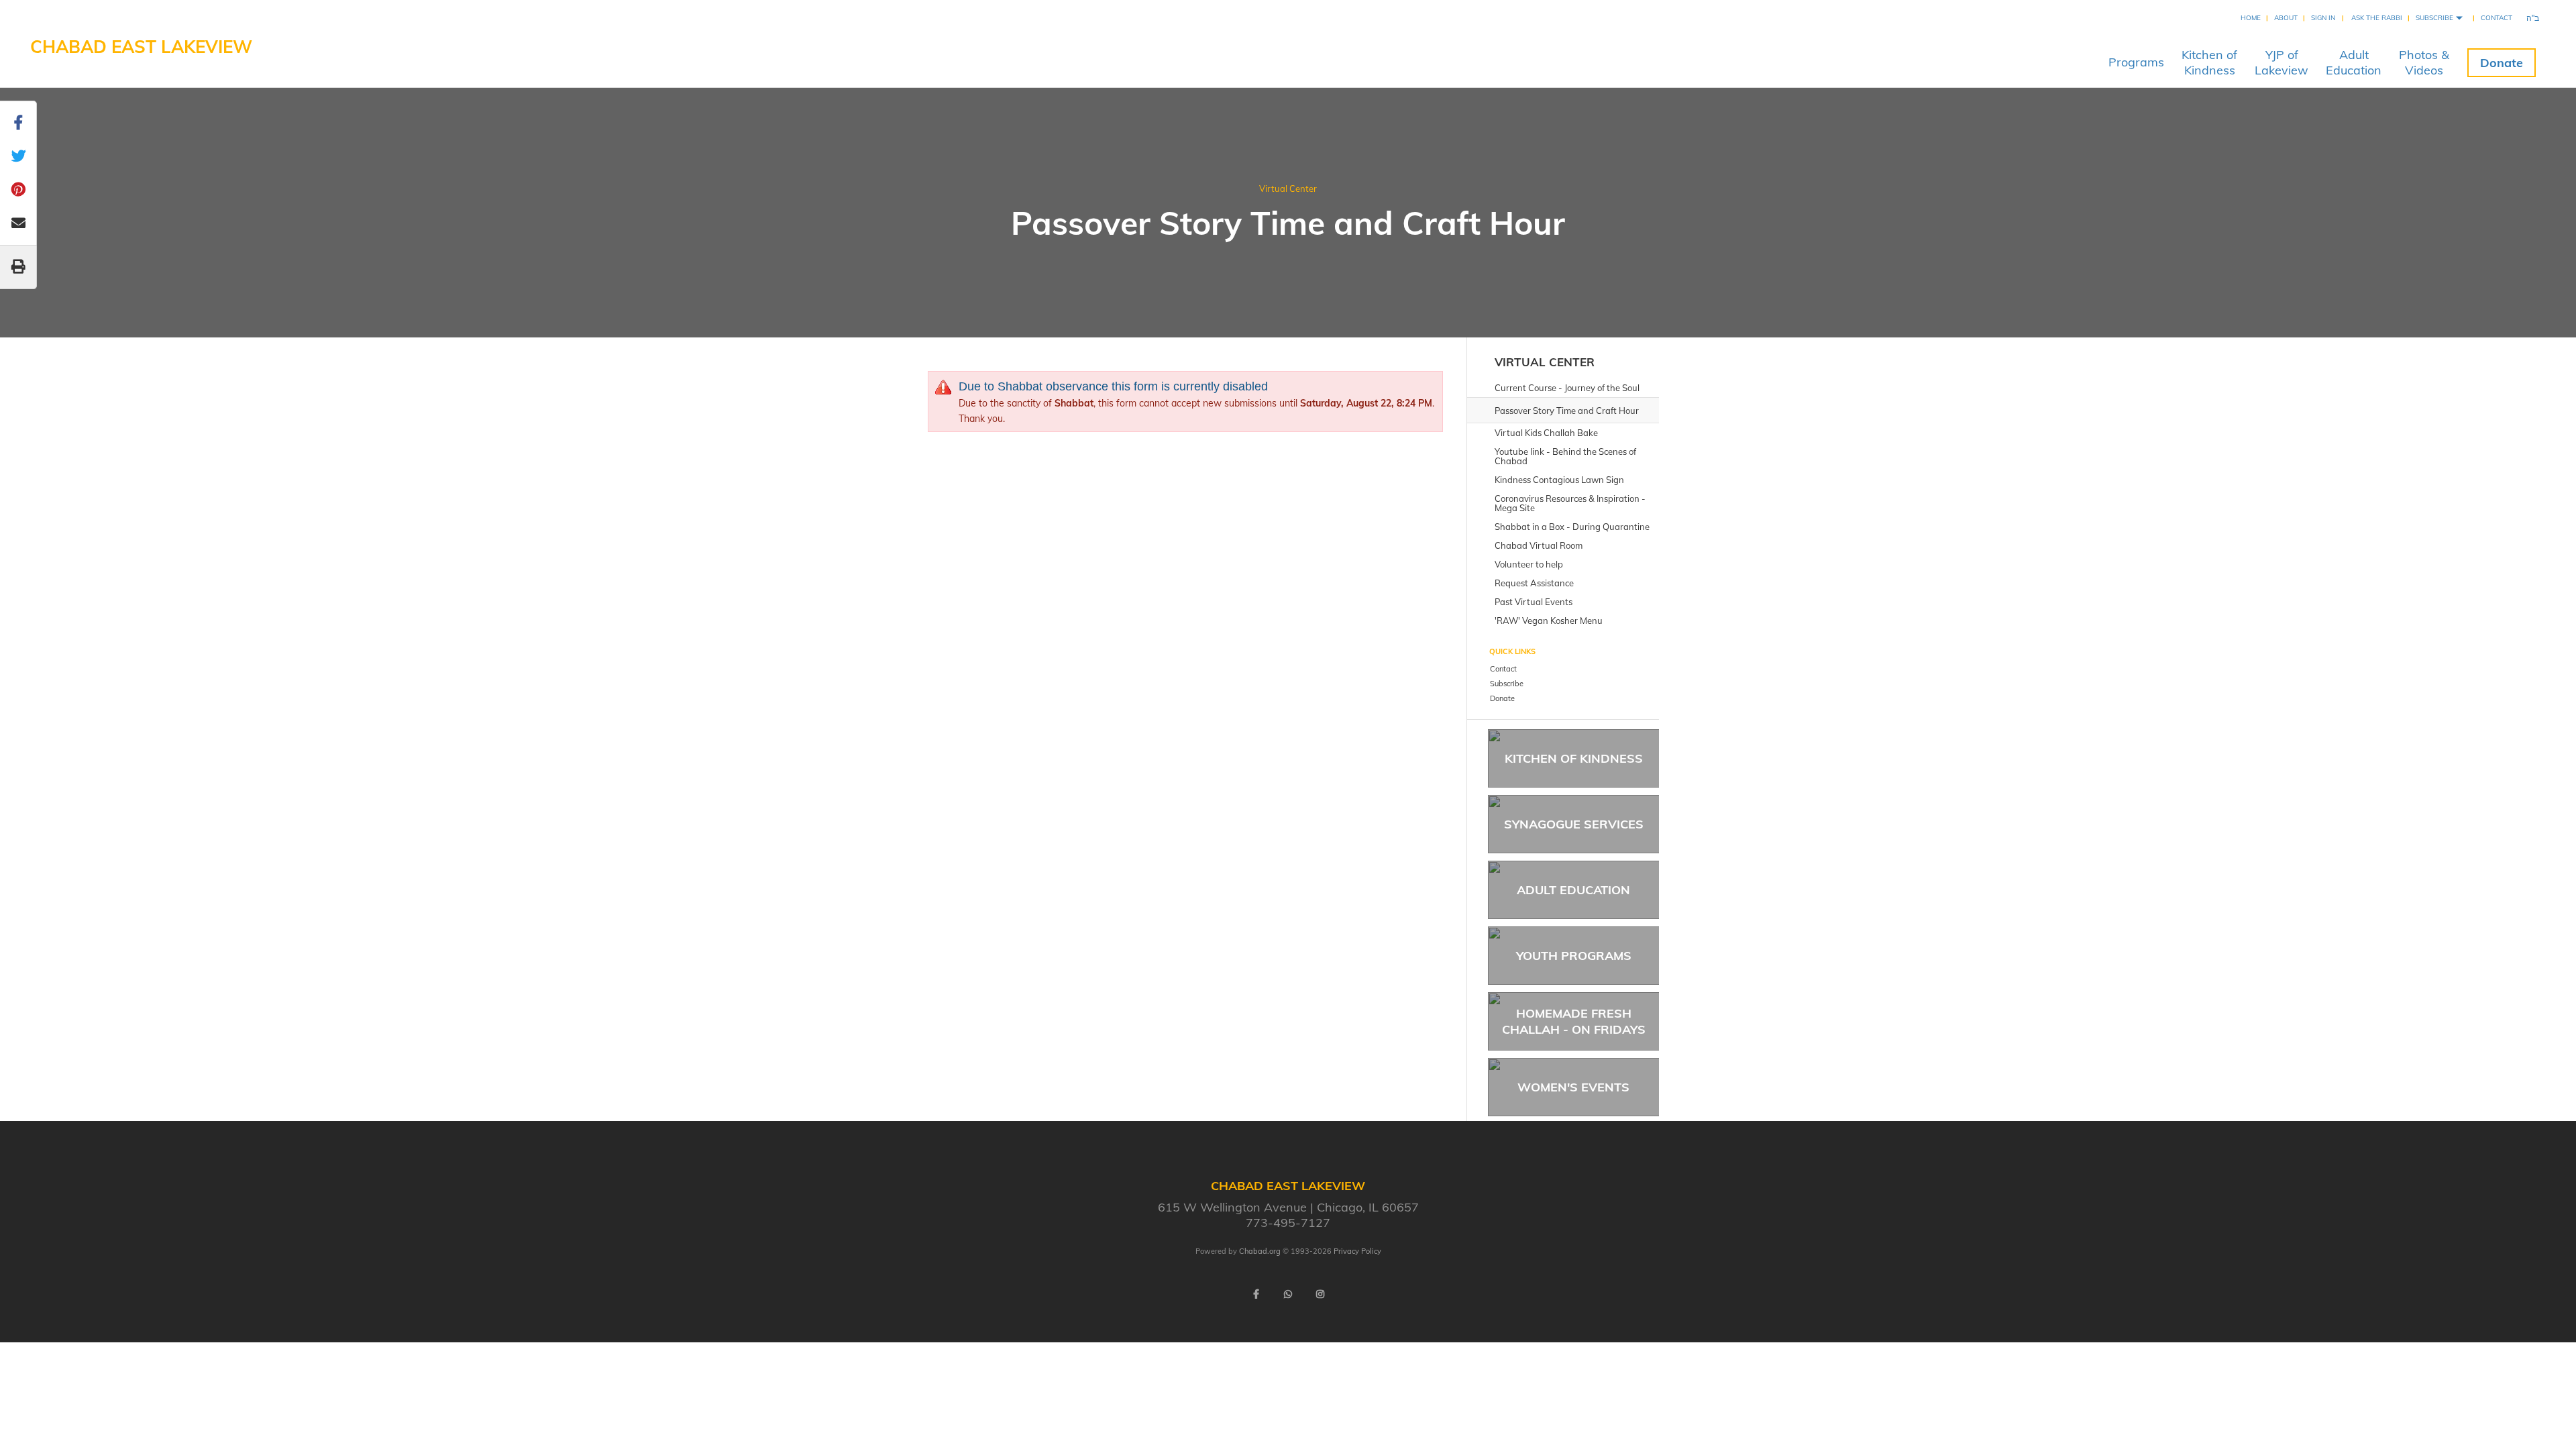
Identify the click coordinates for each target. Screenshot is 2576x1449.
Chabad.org (1260, 1251)
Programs (2136, 62)
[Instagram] (1320, 1294)
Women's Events (1573, 1087)
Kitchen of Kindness (1574, 758)
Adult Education (1573, 890)
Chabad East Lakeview (141, 47)
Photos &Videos (2424, 62)
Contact (2497, 18)
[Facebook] (1256, 1294)
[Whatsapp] (1288, 1294)
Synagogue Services (1574, 824)
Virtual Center (1288, 189)
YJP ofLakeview (2282, 62)
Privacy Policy (1357, 1251)
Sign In (2323, 18)
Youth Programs (1574, 956)
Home (2251, 18)
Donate (2502, 63)
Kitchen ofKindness (2209, 62)
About (2286, 18)
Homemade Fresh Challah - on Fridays (1574, 1021)
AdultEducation (2354, 62)
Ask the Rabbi (2377, 18)
